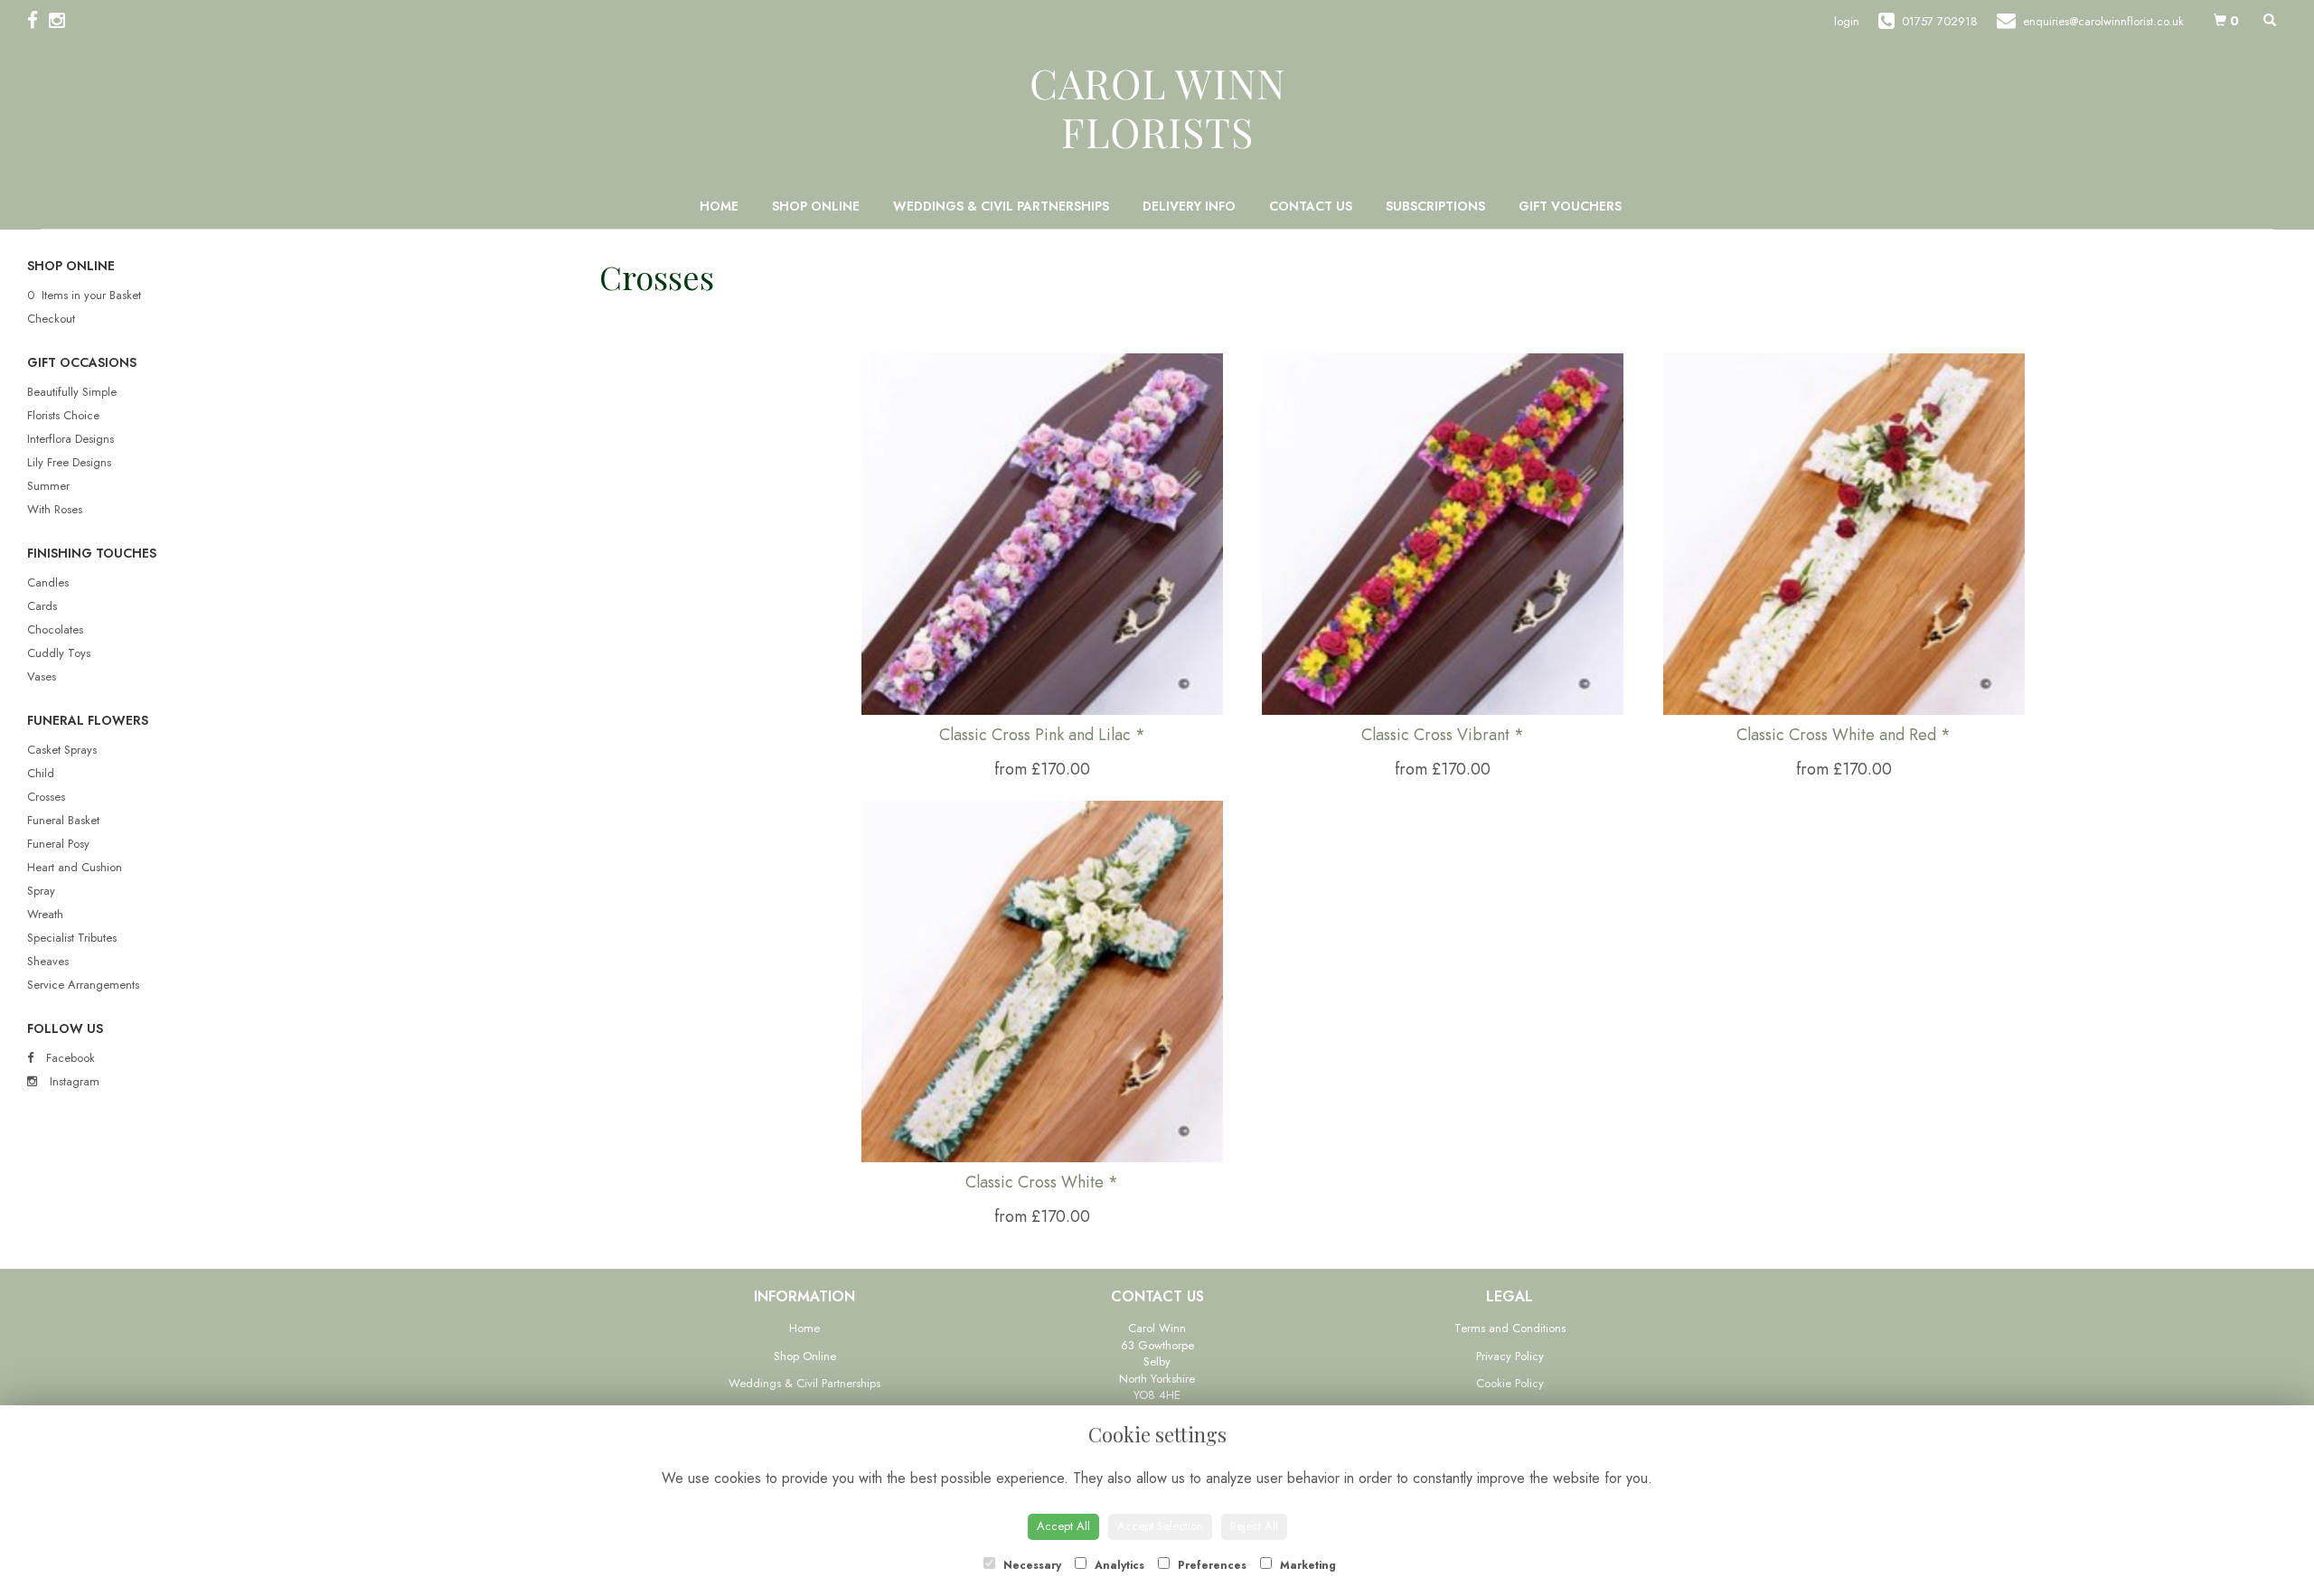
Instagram (73, 1081)
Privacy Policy (1510, 1356)
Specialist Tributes (72, 938)
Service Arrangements (83, 985)
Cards (42, 606)
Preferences (1210, 1565)
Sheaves (48, 961)
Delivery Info (1189, 206)
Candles (48, 582)
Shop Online (816, 206)
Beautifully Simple (72, 392)
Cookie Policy (1510, 1383)
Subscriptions (1435, 206)
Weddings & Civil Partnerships (1001, 206)
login (1847, 21)
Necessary (1030, 1565)
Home (719, 206)
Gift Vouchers (1570, 206)
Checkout (51, 319)
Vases (42, 676)
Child (41, 773)
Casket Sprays (62, 750)
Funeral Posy (58, 844)
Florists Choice (63, 415)
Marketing (1306, 1565)
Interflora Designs (71, 439)
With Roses (55, 509)
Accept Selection (1160, 1526)
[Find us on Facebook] (38, 21)
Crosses (46, 797)
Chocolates (55, 629)
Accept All (1063, 1526)
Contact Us (1311, 206)
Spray (41, 891)
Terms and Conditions (1510, 1328)
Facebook (69, 1058)
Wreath (45, 914)
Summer (48, 486)
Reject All (1254, 1526)
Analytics (1118, 1565)
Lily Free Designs (69, 462)
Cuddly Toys (59, 653)
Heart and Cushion (75, 867)
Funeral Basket (63, 820)
